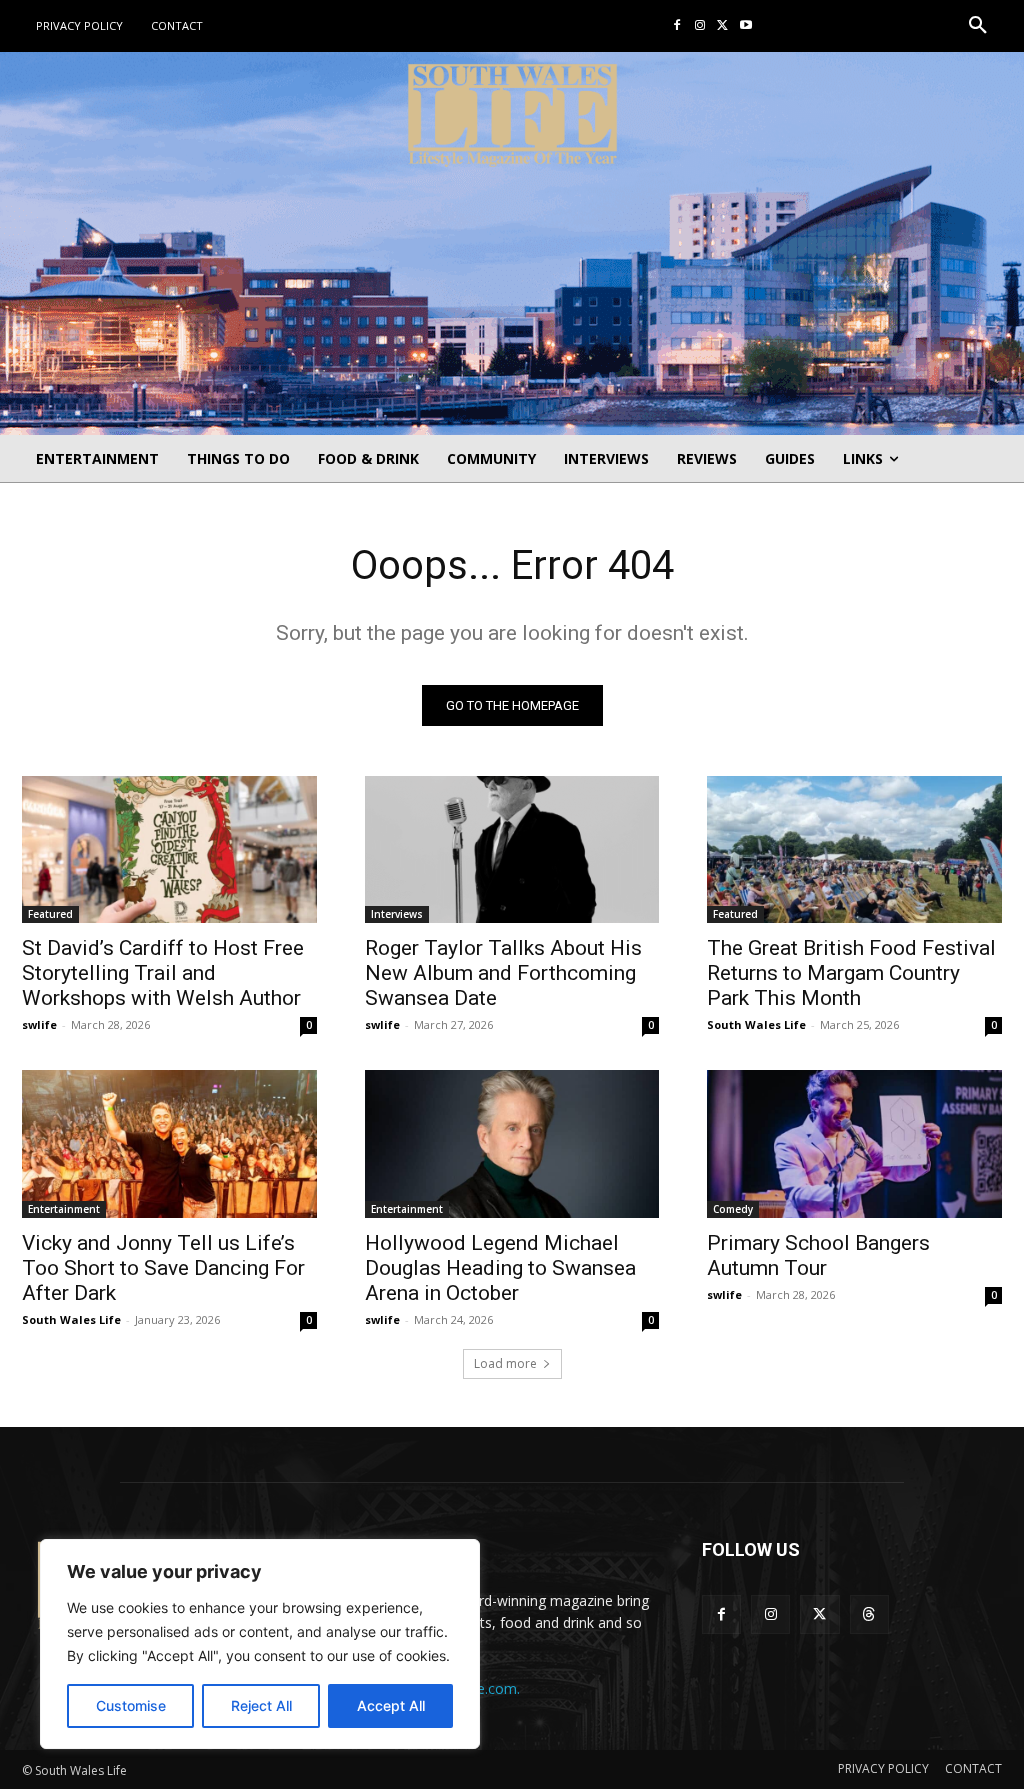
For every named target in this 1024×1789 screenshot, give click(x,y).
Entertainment (64, 1209)
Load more (505, 1363)
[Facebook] (677, 26)
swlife (39, 1024)
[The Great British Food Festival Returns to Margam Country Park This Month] (854, 849)
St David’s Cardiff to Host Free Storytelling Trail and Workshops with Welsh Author (163, 973)
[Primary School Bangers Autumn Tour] (854, 1143)
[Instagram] (700, 26)
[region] (260, 1644)
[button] (978, 26)
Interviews (397, 914)
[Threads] (869, 1614)
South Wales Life (756, 1024)
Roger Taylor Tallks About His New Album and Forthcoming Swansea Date (503, 973)
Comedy (733, 1209)
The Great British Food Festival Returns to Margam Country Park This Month (851, 973)
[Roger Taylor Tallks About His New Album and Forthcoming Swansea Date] (512, 849)
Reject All (261, 1705)
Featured (50, 914)
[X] (722, 26)
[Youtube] (745, 26)
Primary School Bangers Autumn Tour (818, 1255)
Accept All (391, 1705)
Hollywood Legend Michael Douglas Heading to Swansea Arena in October (500, 1268)
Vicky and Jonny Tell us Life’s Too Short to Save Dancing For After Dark (163, 1268)
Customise (131, 1705)
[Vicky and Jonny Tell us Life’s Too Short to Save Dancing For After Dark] (169, 1143)
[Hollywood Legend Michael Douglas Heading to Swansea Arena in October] (512, 1143)
